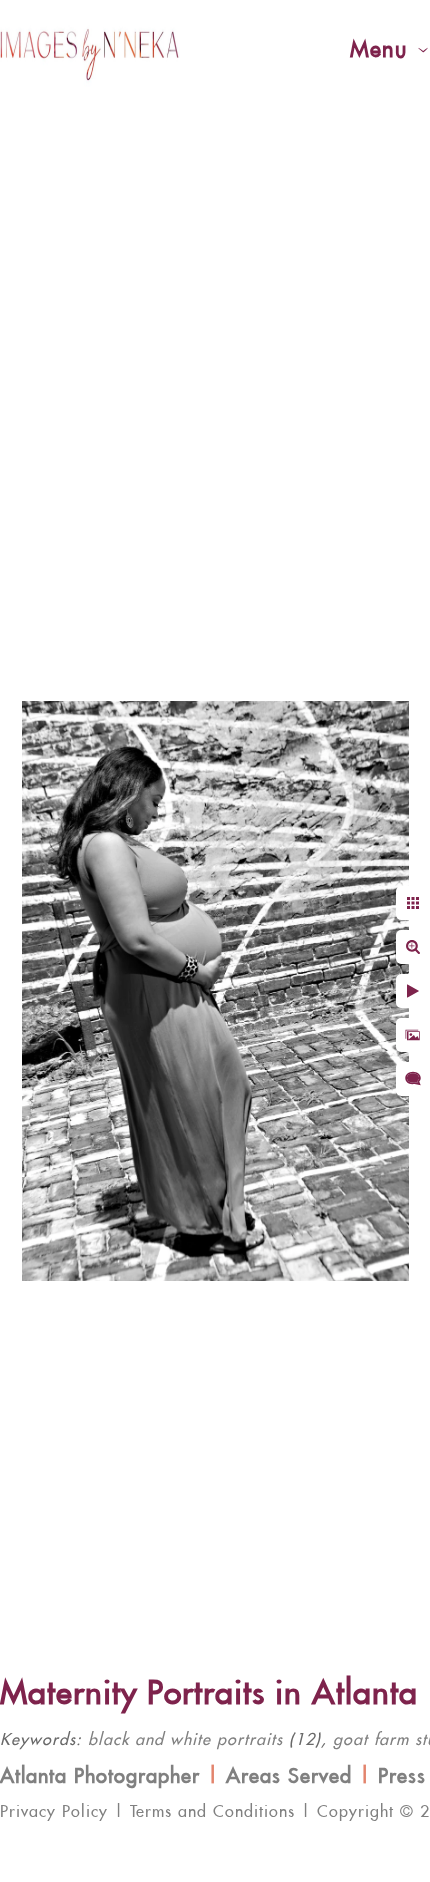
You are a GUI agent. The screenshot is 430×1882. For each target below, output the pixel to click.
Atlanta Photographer (100, 1776)
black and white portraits (185, 1740)
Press (402, 1776)
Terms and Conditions (212, 1812)
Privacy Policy (54, 1812)
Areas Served (289, 1776)
